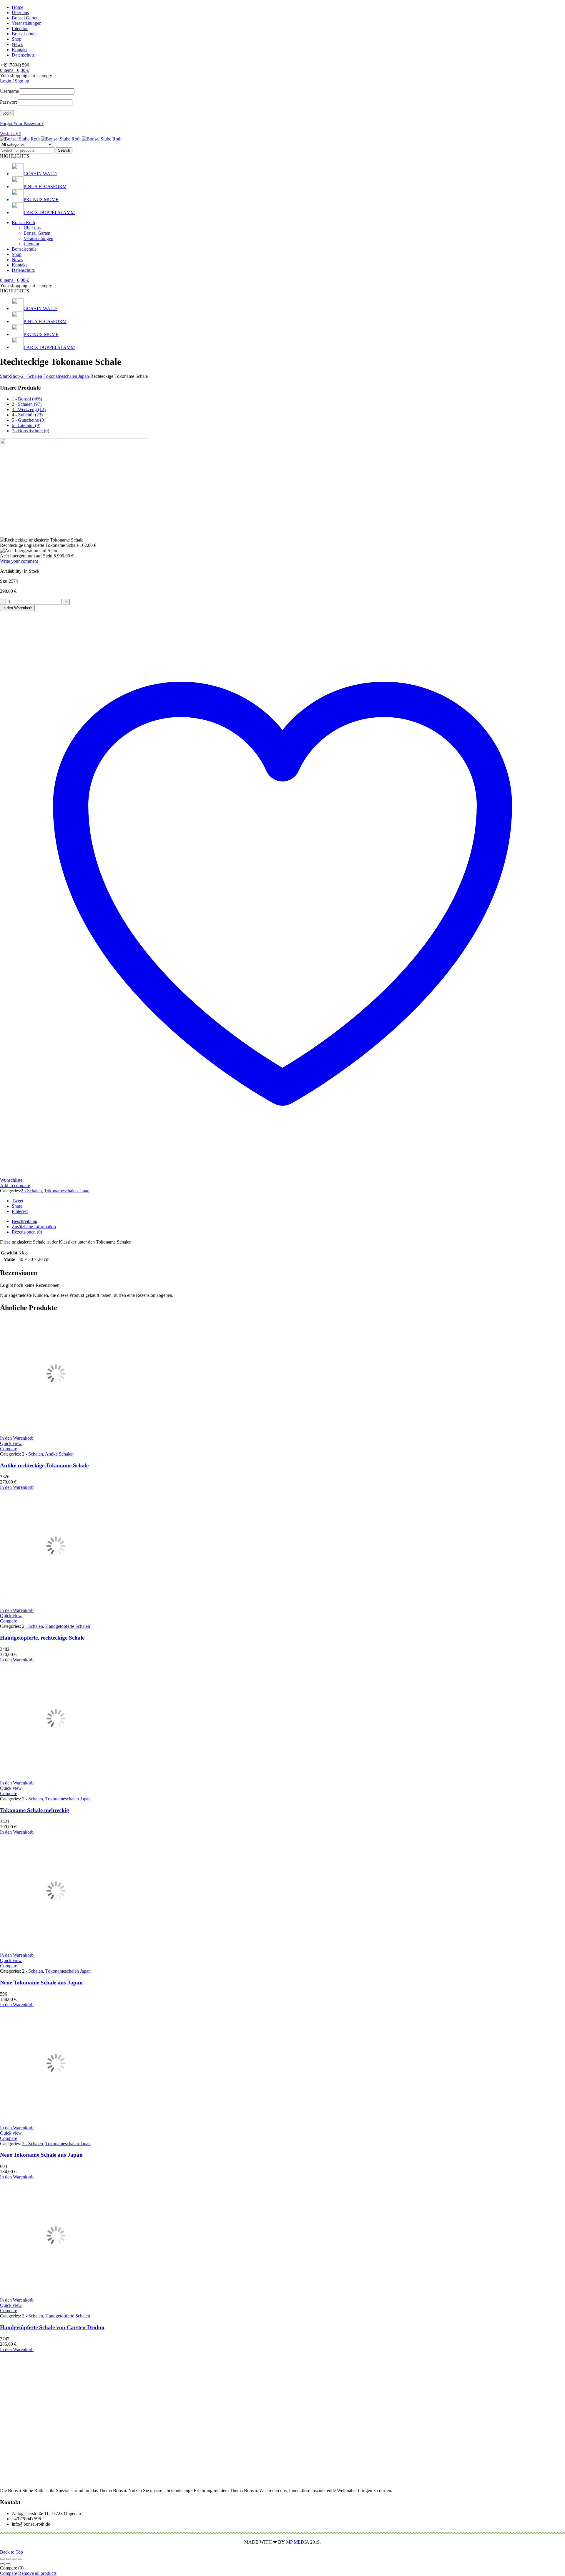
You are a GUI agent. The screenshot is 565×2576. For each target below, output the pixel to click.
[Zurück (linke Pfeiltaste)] (2, 2564)
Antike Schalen (59, 1454)
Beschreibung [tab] (25, 1221)
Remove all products (37, 2573)
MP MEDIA (298, 2542)
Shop (17, 39)
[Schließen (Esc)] (20, 2559)
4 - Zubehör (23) (27, 415)
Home (18, 7)
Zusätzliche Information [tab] (34, 1227)
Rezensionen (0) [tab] (27, 1232)
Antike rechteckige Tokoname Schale (44, 1465)
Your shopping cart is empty (26, 76)
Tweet (18, 1201)
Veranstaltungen (27, 23)
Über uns (20, 13)
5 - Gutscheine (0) (29, 420)
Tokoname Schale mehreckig (35, 1810)
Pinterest (20, 1211)
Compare (9, 2573)
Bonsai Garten (25, 18)
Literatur (20, 28)
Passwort (8, 102)
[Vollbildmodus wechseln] (8, 2559)
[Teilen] (14, 2559)
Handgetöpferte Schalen (68, 1626)
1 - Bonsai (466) (27, 399)
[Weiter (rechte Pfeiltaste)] (8, 2564)
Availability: (11, 571)
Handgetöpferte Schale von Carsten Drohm (52, 2327)
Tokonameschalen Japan (66, 376)
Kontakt (19, 50)
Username (9, 91)
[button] (17, 1438)
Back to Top (11, 2552)
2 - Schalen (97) (27, 404)
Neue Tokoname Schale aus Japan (41, 1983)
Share (17, 1206)
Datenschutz (23, 55)
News (17, 44)
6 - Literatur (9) (26, 425)
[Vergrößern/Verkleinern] (2, 2559)
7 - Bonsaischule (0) (30, 431)
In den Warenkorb (17, 608)
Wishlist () (11, 134)
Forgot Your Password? (22, 124)
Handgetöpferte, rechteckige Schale (42, 1638)
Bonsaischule (24, 34)
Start (4, 376)
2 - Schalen (32, 376)
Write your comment (19, 561)
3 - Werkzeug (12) (29, 409)
